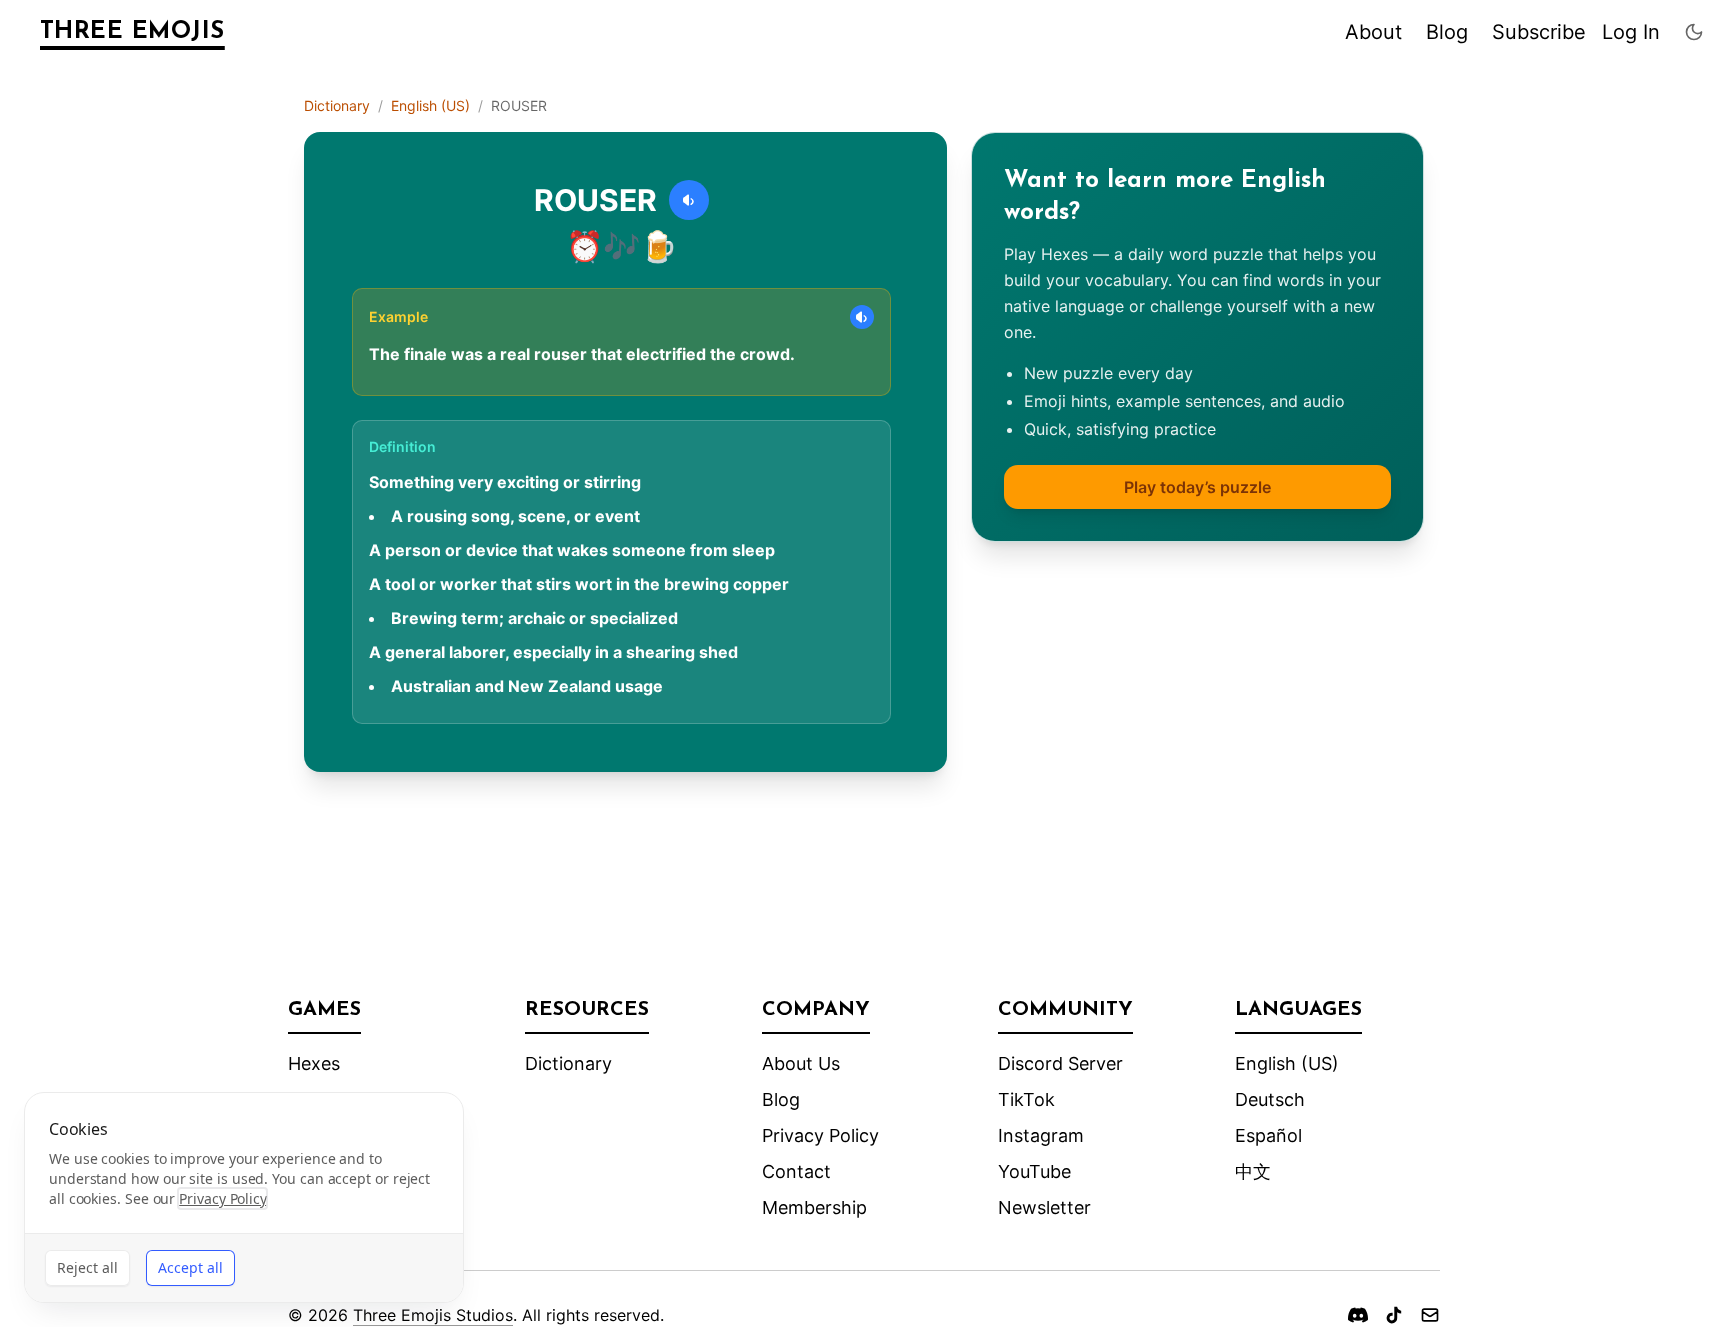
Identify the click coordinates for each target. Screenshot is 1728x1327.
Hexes (314, 1063)
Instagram (1041, 1135)
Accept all (190, 1267)
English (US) (430, 105)
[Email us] (1430, 1315)
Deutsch (1270, 1099)
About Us (801, 1063)
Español (1268, 1135)
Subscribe (1539, 32)
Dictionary (337, 105)
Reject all (87, 1267)
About (1373, 32)
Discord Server (1060, 1063)
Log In (1631, 32)
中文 (1253, 1171)
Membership (814, 1207)
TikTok (1026, 1099)
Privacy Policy (820, 1135)
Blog (1447, 32)
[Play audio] (689, 200)
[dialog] (244, 1197)
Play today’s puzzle (1197, 487)
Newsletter (1044, 1207)
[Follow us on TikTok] (1394, 1315)
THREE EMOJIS (132, 32)
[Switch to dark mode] (1694, 32)
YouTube (1034, 1171)
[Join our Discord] (1358, 1315)
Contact (796, 1171)
